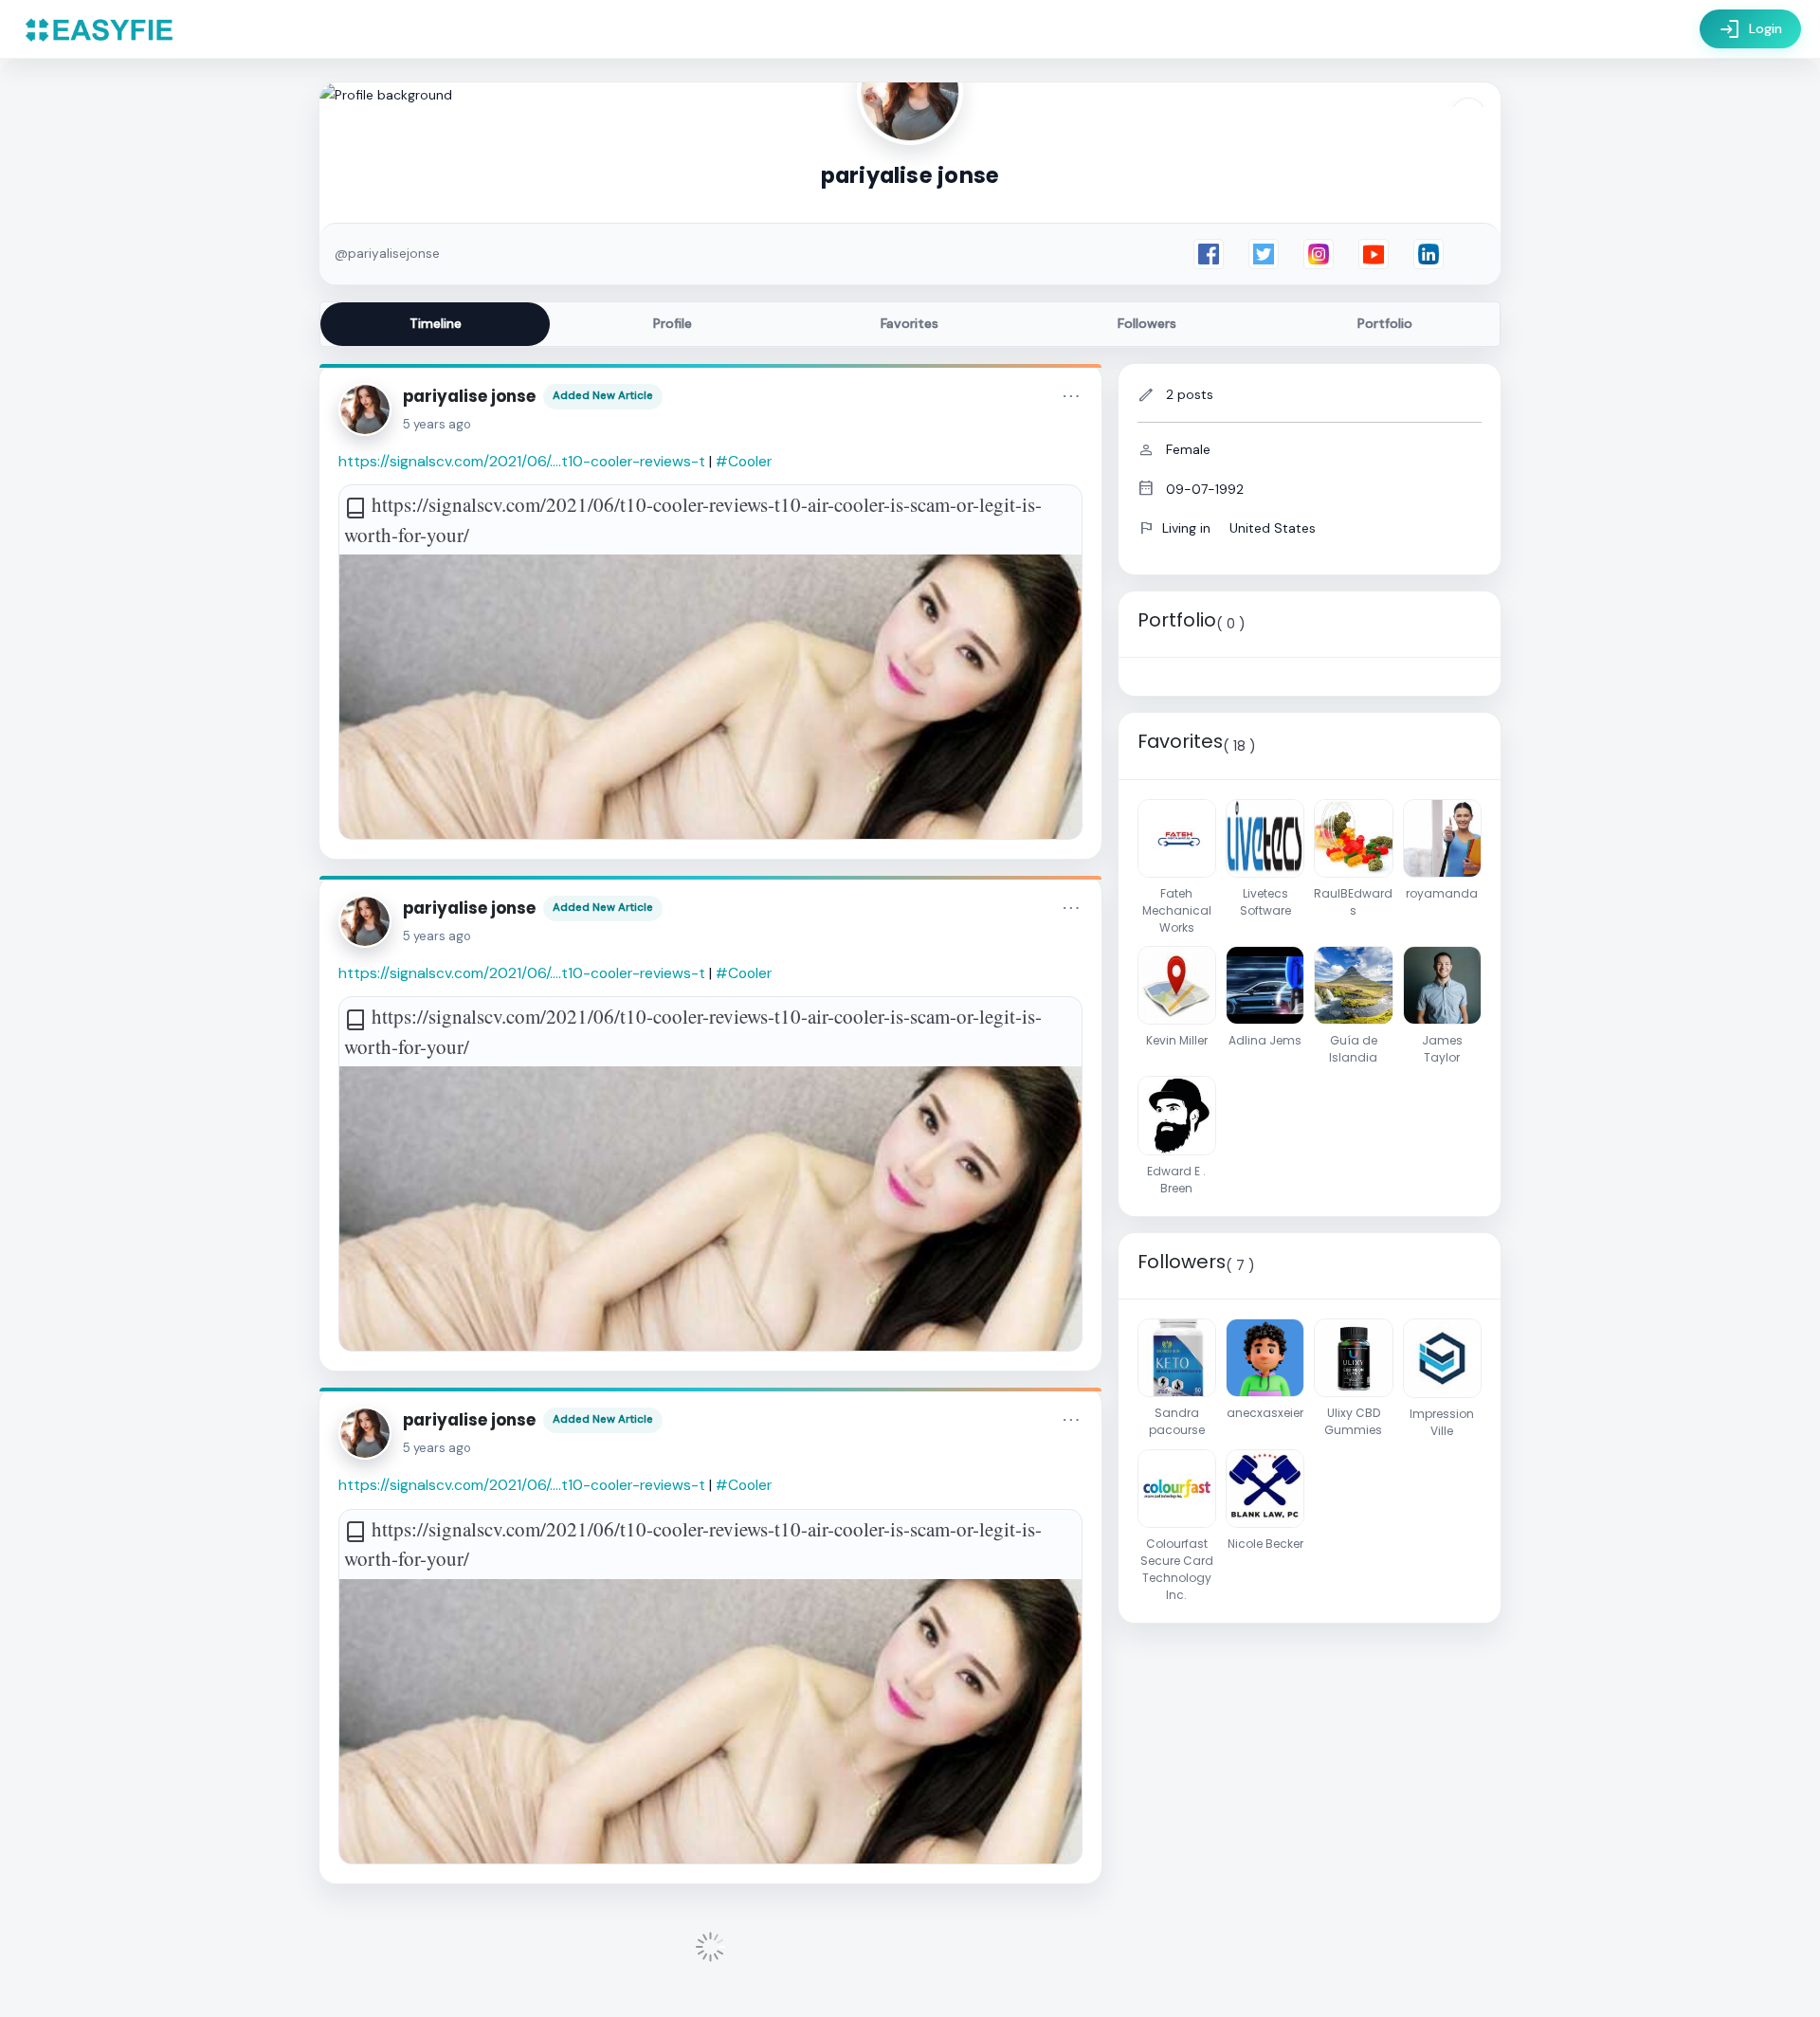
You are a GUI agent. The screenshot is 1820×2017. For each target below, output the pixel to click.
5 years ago (437, 424)
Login (1750, 29)
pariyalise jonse (469, 396)
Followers (1147, 323)
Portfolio (1385, 323)
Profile (673, 323)
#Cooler (744, 461)
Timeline (436, 323)
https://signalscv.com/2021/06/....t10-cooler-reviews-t (522, 461)
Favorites (910, 323)
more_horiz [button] (1071, 396)
